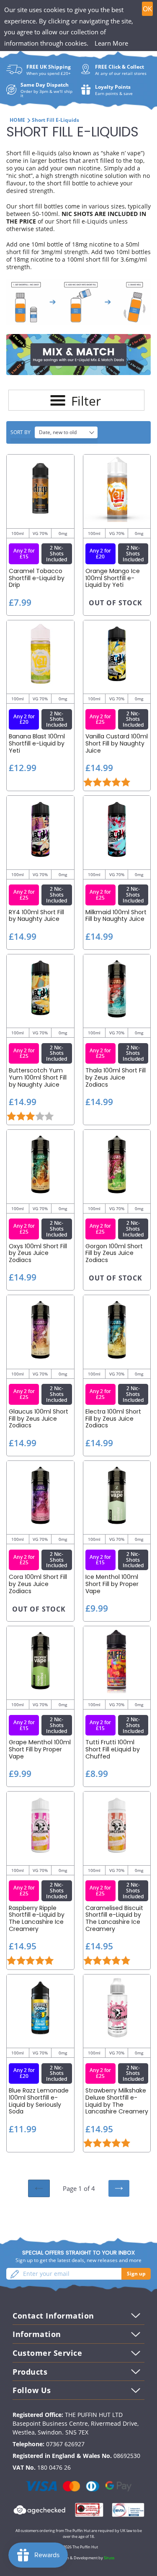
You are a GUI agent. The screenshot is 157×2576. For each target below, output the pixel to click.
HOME (17, 120)
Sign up (136, 2274)
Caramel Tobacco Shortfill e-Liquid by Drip (37, 578)
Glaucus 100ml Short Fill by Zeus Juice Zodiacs (39, 1419)
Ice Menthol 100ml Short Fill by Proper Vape (112, 1584)
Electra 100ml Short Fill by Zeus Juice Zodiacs (113, 1419)
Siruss (109, 2558)
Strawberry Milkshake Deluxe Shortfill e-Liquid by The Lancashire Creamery (117, 2101)
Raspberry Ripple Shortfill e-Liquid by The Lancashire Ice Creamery (37, 1919)
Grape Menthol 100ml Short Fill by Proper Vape (40, 1749)
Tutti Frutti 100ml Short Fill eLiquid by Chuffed (113, 1749)
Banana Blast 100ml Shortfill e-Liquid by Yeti (37, 743)
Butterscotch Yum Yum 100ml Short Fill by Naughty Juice (38, 1077)
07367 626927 (65, 2444)
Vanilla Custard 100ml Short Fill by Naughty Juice (117, 743)
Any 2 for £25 (100, 719)
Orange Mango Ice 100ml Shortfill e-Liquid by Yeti (113, 578)
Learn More (111, 43)
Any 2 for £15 (24, 554)
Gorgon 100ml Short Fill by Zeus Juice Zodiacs (114, 1253)
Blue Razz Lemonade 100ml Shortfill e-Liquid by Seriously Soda (39, 2101)
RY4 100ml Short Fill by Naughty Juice (36, 916)
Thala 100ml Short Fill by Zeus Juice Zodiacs (116, 1077)
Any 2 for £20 (100, 554)
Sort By (21, 432)
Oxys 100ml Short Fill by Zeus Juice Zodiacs (38, 1253)
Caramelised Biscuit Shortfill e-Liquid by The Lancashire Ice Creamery (114, 1919)
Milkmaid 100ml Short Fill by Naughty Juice (116, 916)
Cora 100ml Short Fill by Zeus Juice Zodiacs (38, 1584)
